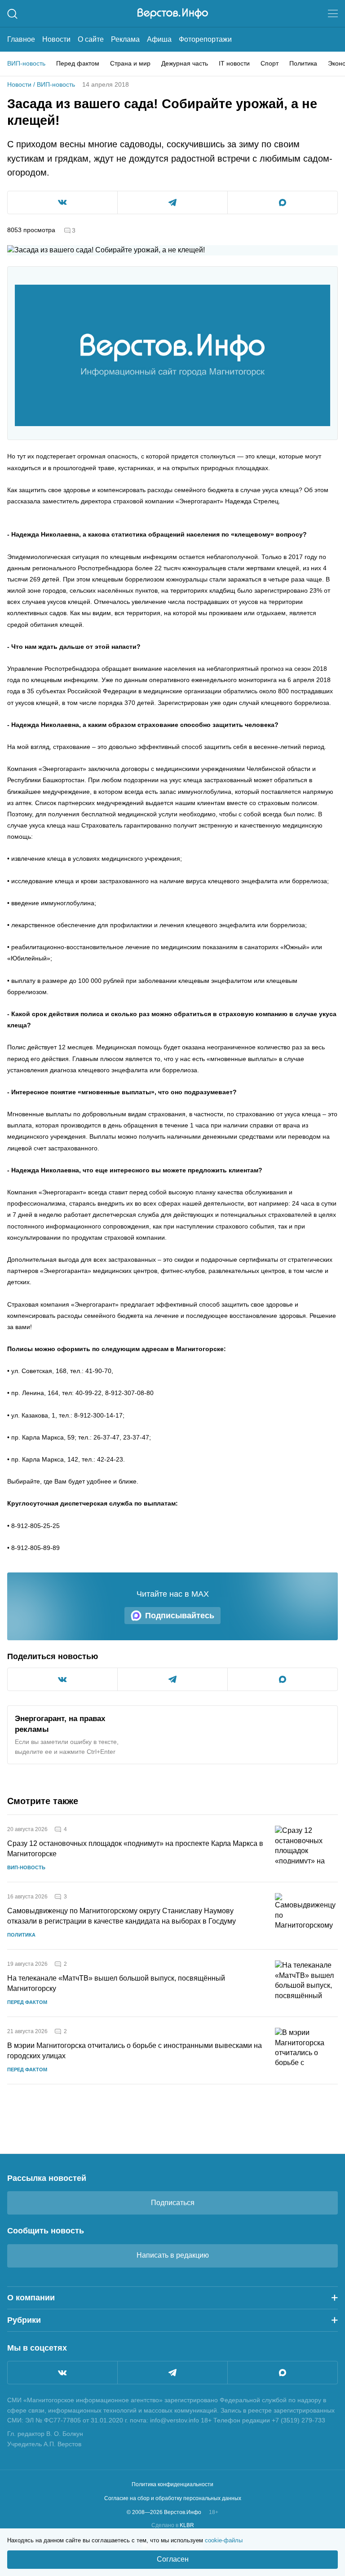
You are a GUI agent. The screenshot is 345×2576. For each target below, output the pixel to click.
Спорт (270, 63)
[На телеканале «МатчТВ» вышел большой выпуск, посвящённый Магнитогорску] (306, 1983)
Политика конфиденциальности (172, 2484)
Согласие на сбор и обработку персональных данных (173, 2498)
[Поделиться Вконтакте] (62, 203)
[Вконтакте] (62, 2373)
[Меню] (333, 13)
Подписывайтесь (180, 1616)
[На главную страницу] (173, 13)
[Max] (283, 2373)
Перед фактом (78, 63)
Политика (303, 63)
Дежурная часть (185, 63)
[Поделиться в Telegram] (172, 203)
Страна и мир (130, 63)
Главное (21, 39)
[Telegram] (172, 2373)
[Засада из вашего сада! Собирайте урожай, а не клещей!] (172, 356)
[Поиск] (12, 14)
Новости (56, 39)
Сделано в (173, 2525)
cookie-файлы (224, 2540)
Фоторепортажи (205, 39)
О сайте (91, 39)
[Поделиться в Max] (283, 203)
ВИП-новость (26, 63)
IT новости (234, 63)
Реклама (125, 39)
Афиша (159, 39)
